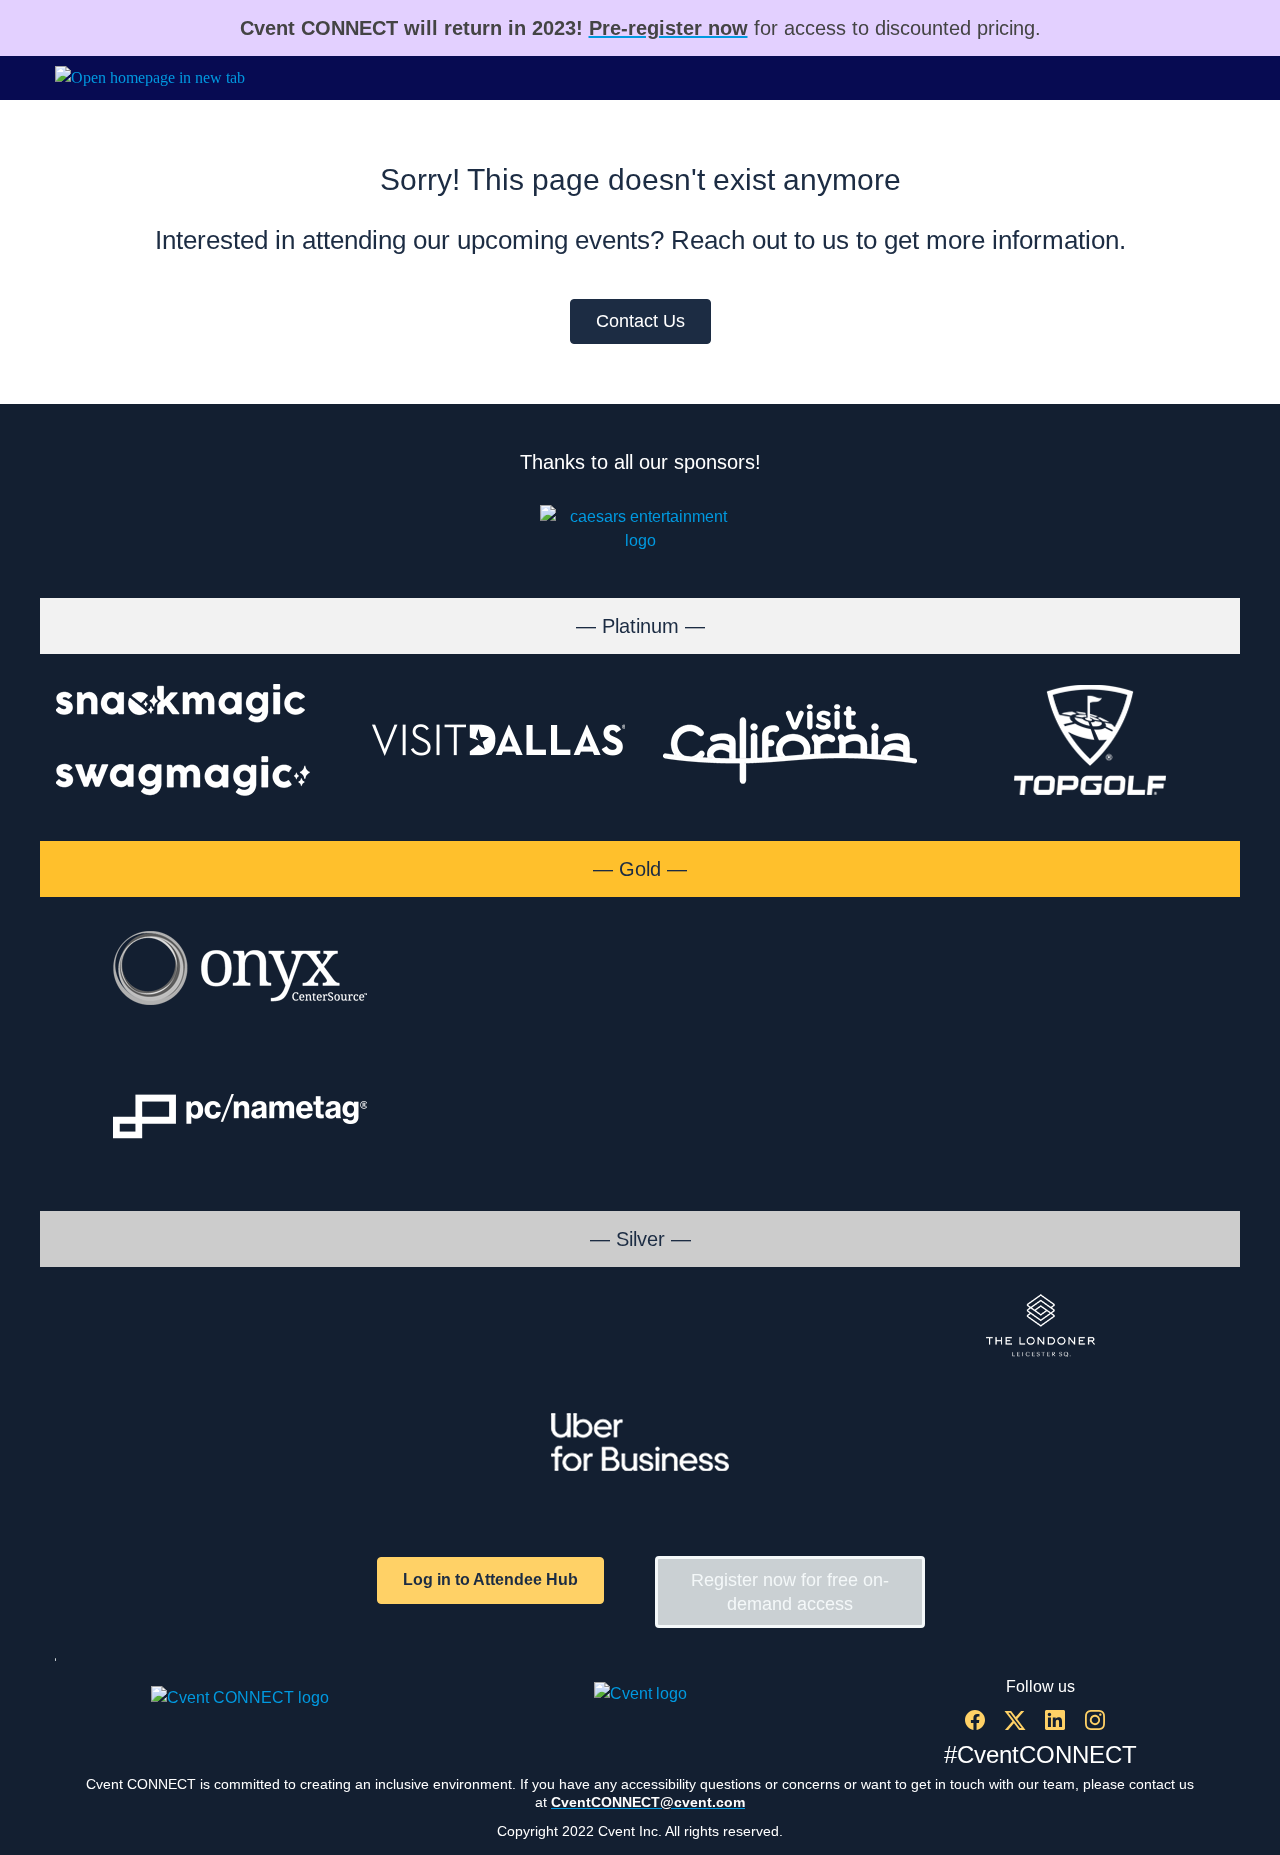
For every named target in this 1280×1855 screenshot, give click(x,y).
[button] (980, 1726)
